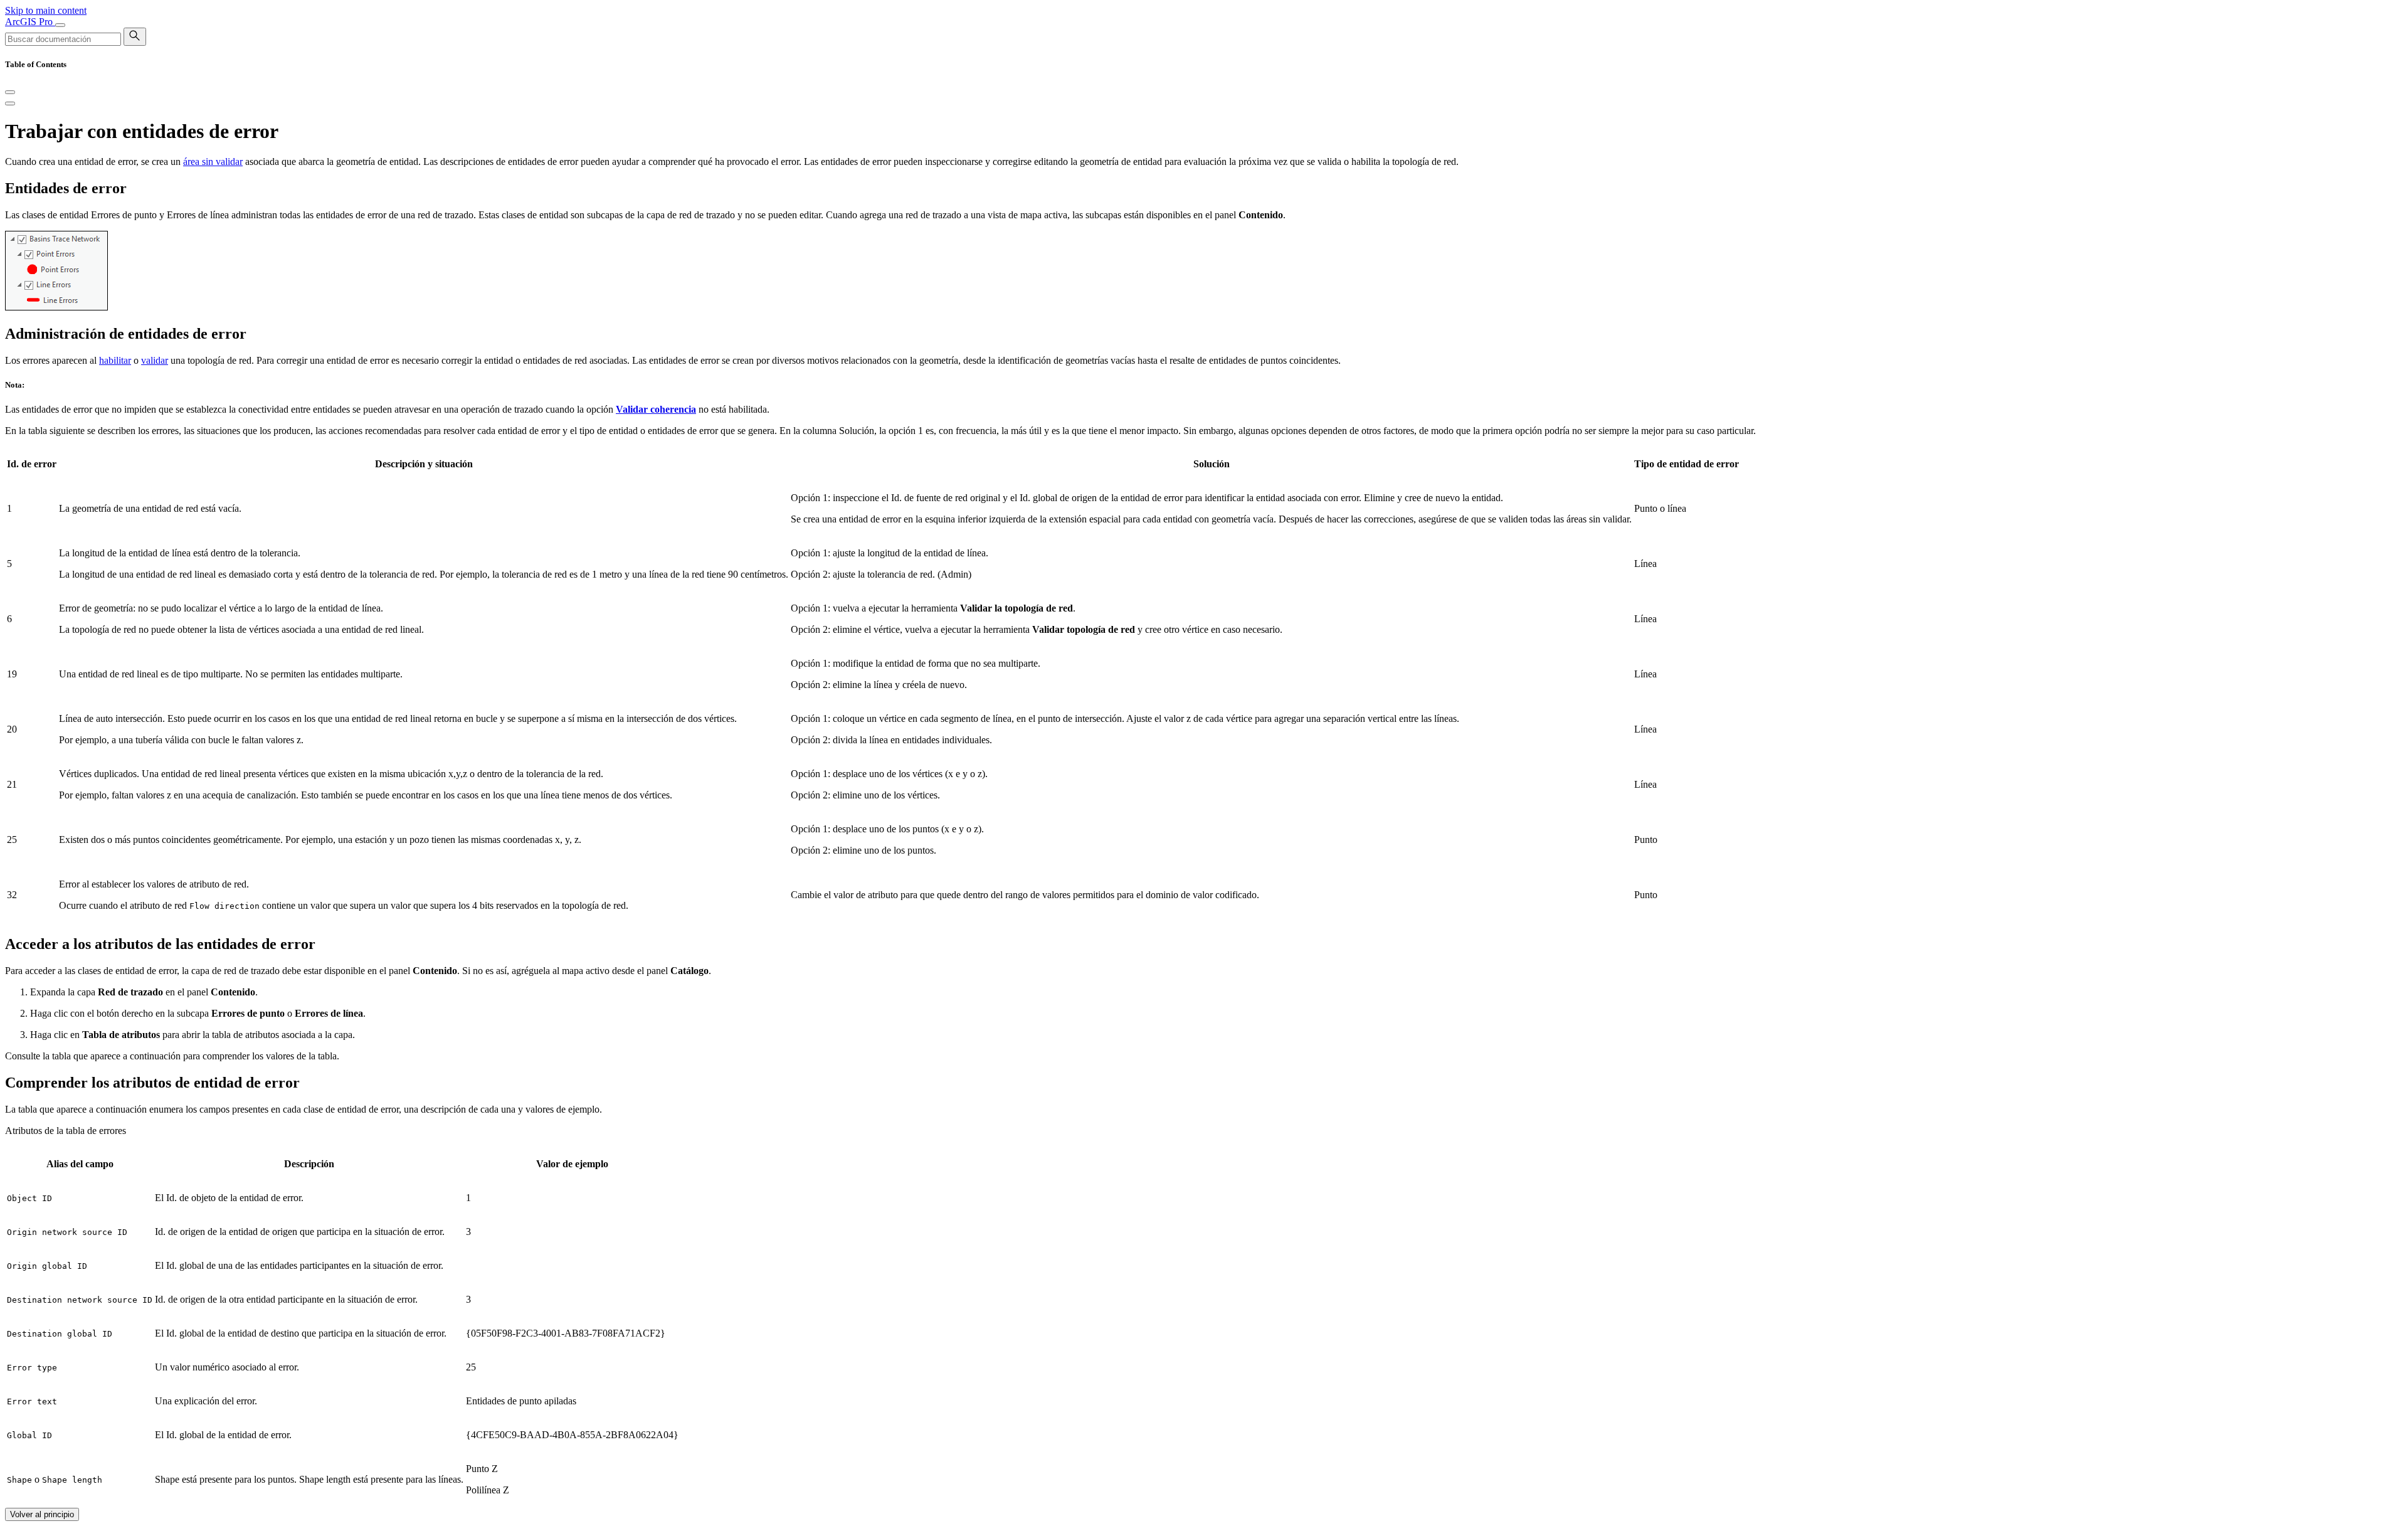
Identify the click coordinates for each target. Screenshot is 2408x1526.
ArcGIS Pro (30, 22)
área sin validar (213, 162)
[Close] (10, 92)
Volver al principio (42, 1514)
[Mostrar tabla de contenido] (10, 103)
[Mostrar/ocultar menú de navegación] (60, 25)
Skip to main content (46, 10)
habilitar (115, 360)
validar (155, 360)
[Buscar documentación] (135, 37)
